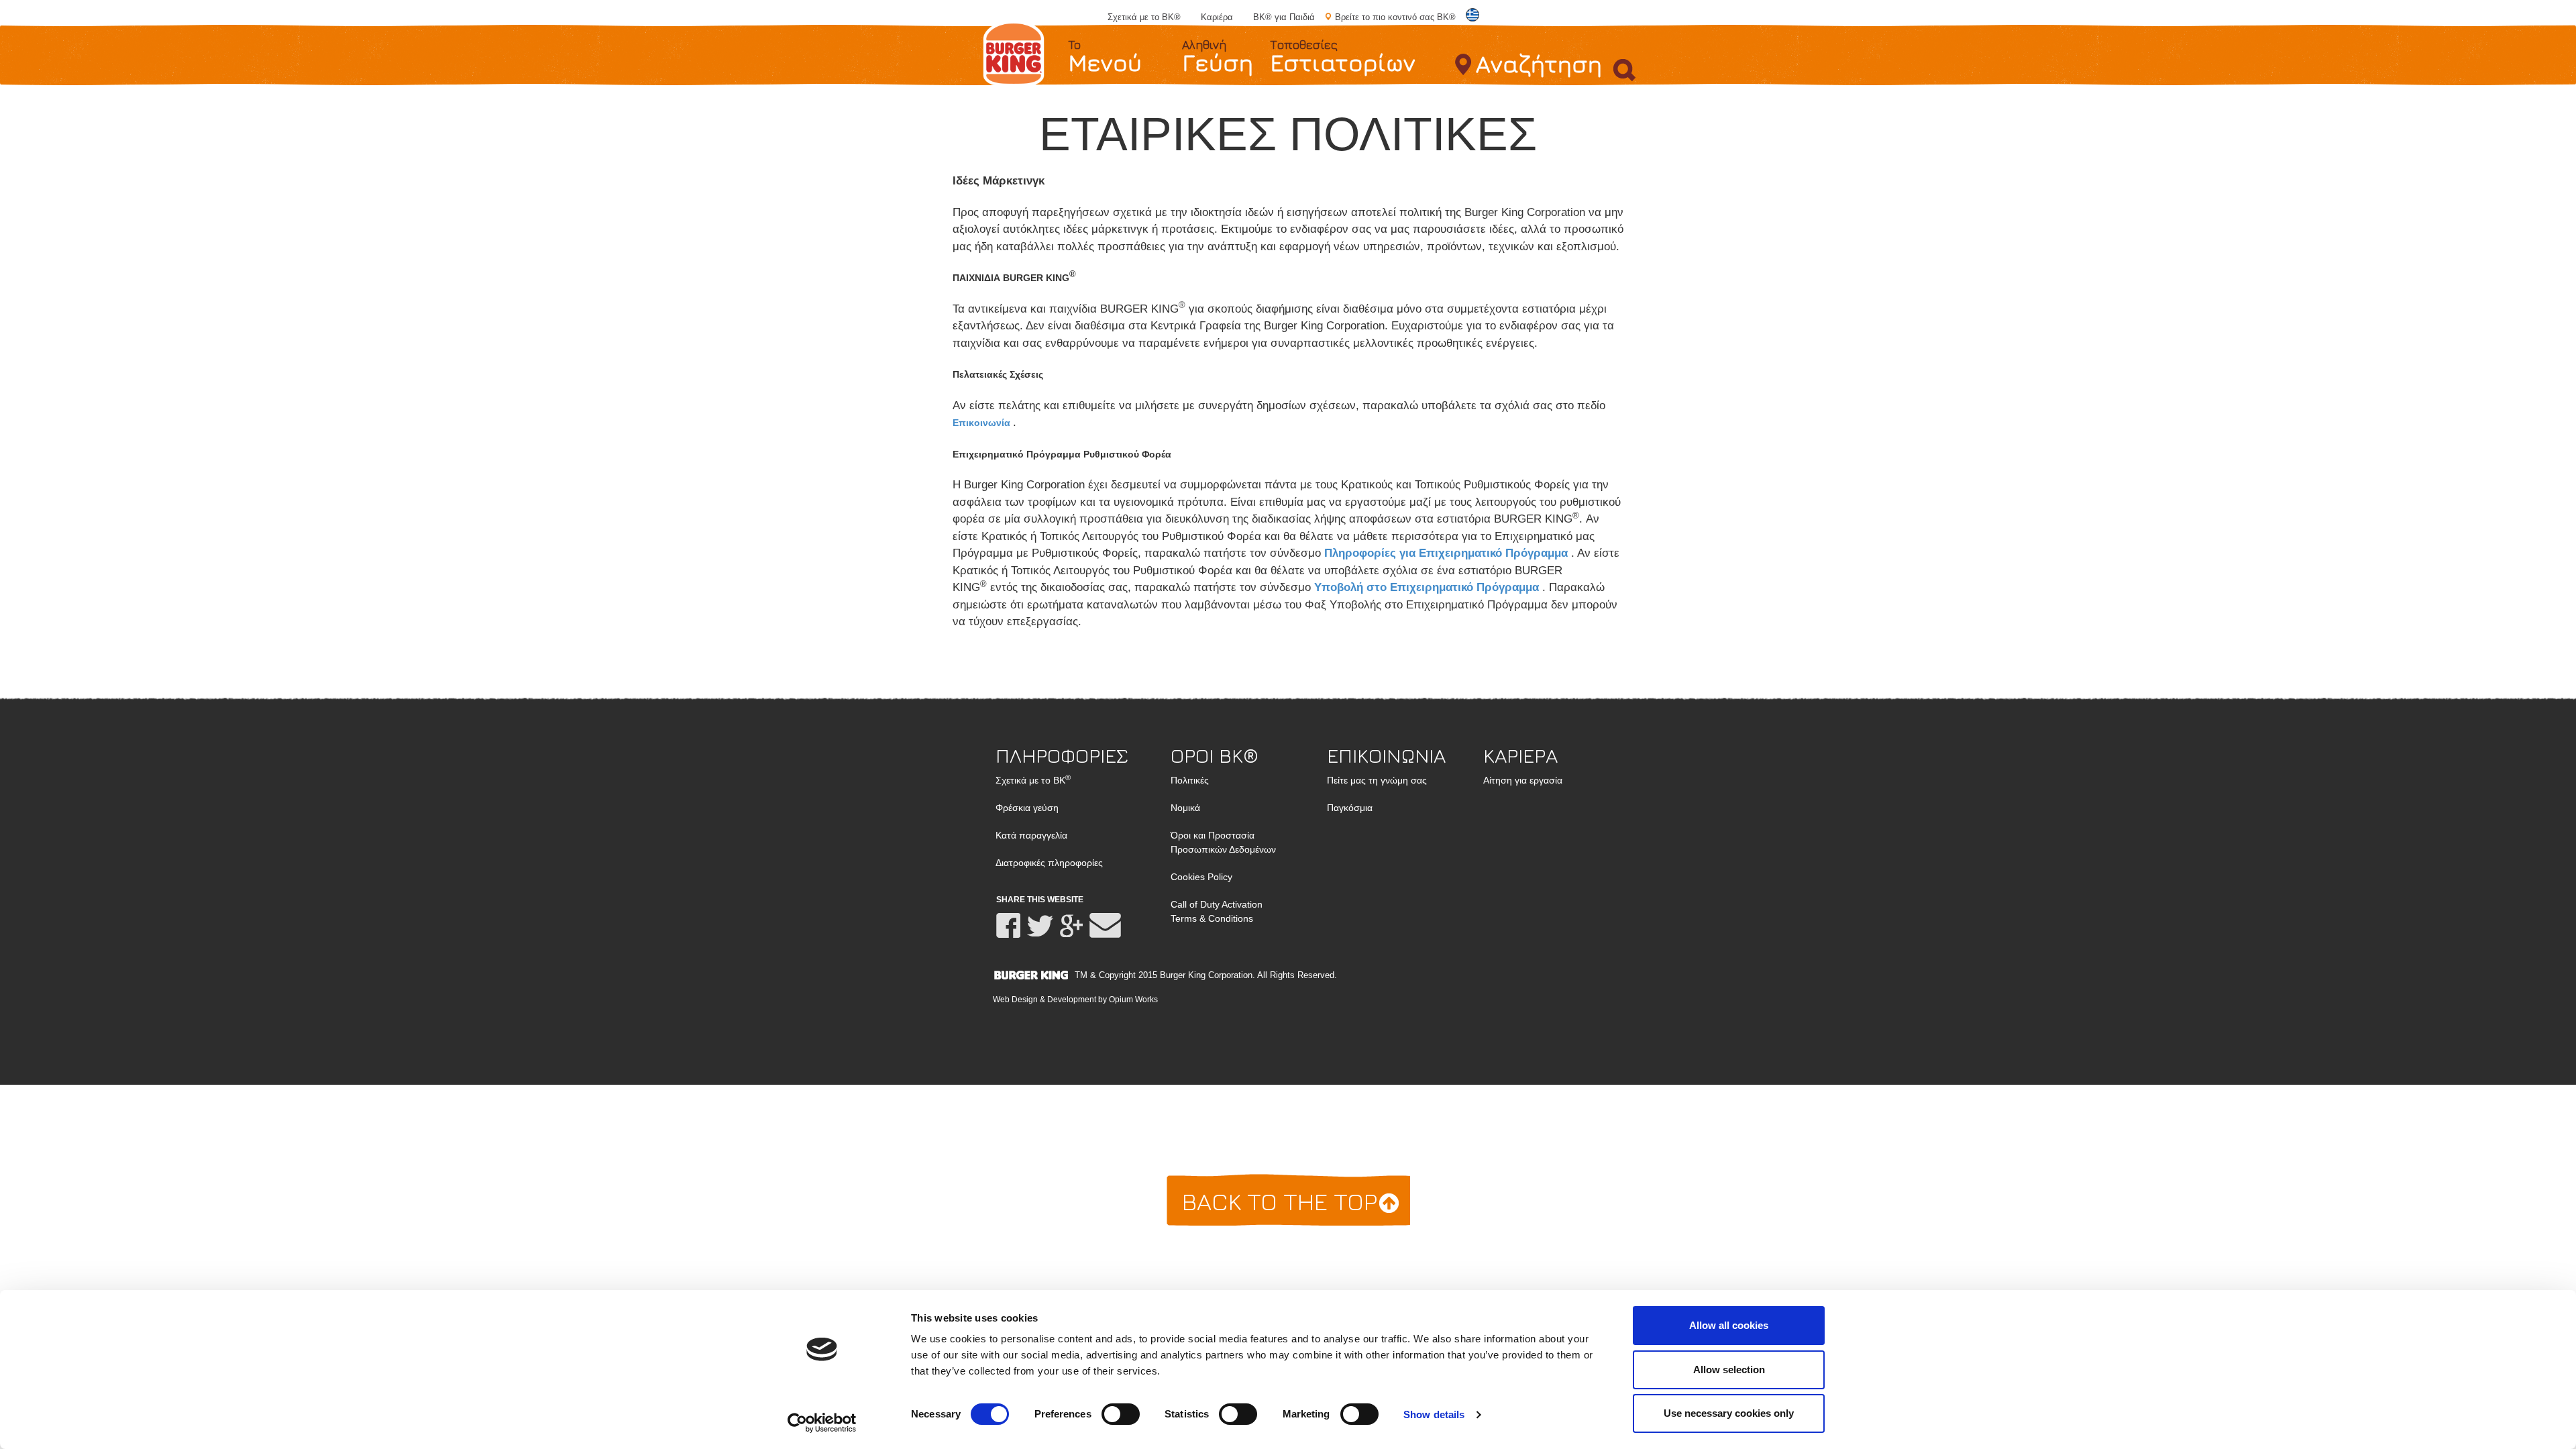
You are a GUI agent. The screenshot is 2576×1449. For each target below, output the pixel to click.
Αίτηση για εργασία (1523, 780)
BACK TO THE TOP (1283, 1201)
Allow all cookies (1729, 1325)
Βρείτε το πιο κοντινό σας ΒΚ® (1395, 17)
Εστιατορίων (1343, 57)
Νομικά (1185, 808)
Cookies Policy (1201, 877)
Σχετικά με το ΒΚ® (1144, 17)
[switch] (1121, 1414)
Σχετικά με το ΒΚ (1033, 780)
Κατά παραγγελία (1031, 835)
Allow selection (1729, 1370)
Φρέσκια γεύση (1027, 808)
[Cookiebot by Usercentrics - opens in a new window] (822, 1423)
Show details (1434, 1414)
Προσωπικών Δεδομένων (1223, 842)
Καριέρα (1217, 17)
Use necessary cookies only (1729, 1413)
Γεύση (1218, 57)
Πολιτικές (1190, 780)
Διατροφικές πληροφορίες (1049, 863)
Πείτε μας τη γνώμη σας (1377, 780)
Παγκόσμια (1350, 808)
